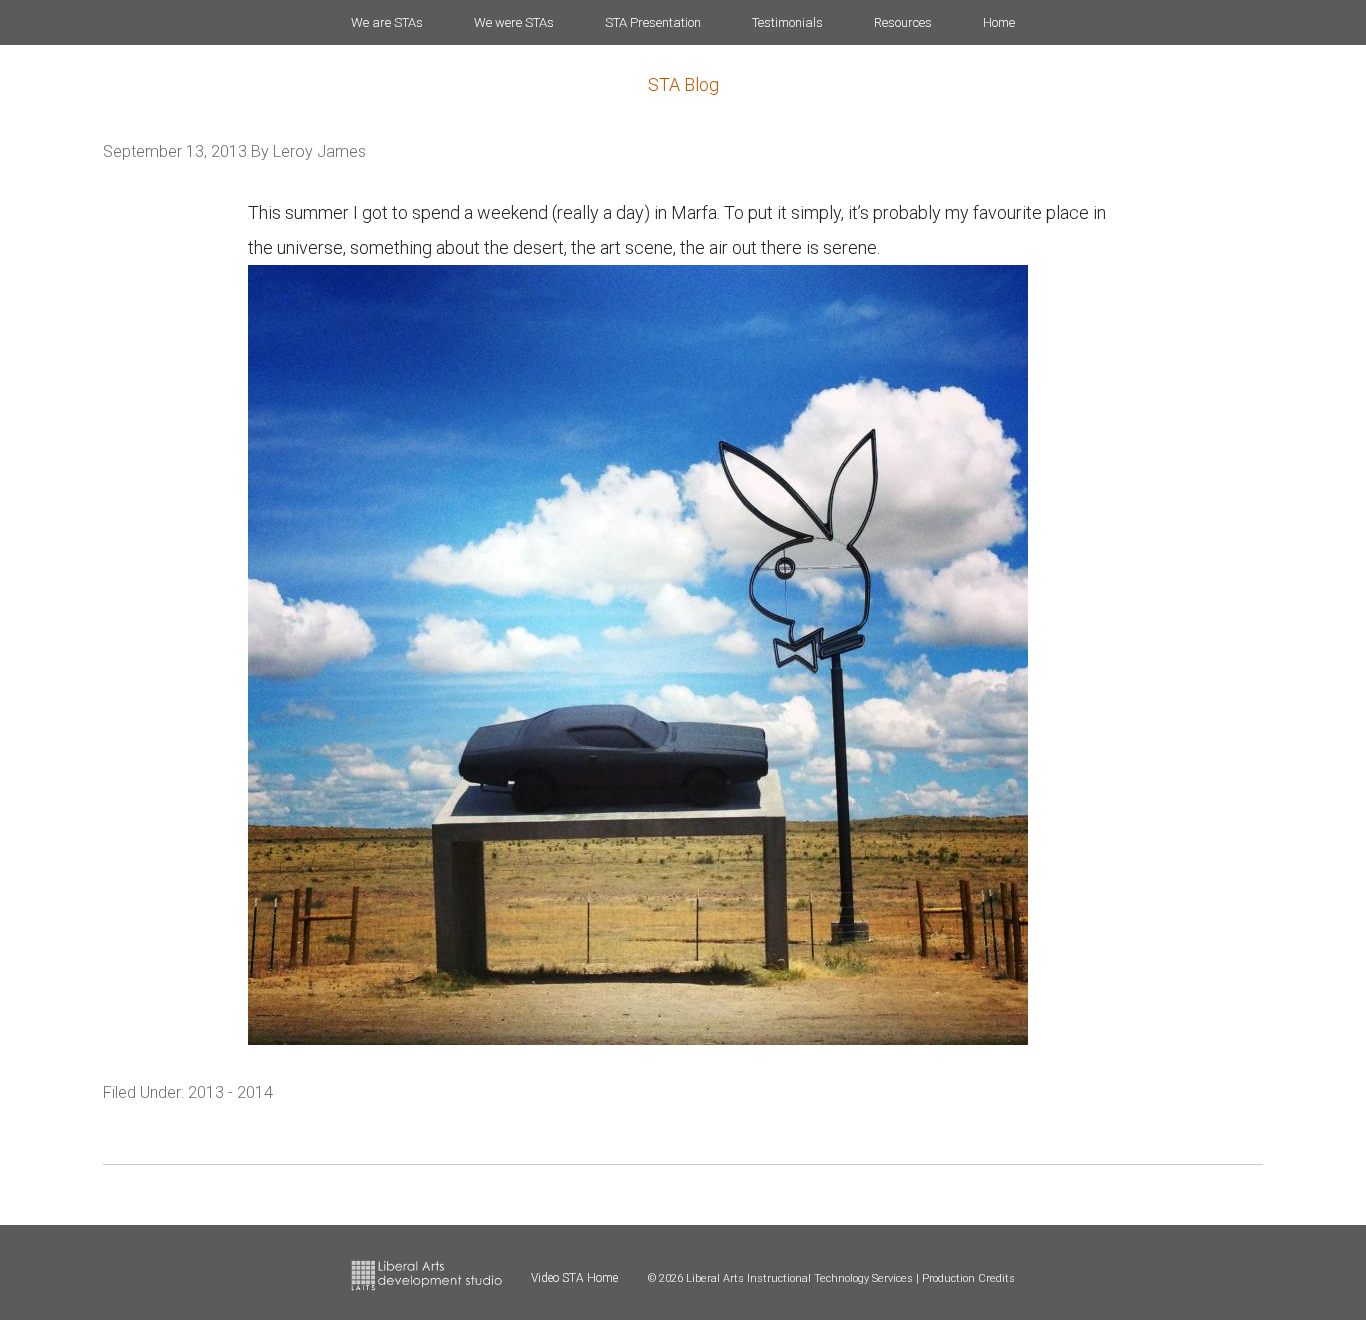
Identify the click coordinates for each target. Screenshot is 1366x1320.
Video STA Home (574, 1278)
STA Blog (683, 84)
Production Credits (968, 1278)
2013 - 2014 (230, 1092)
